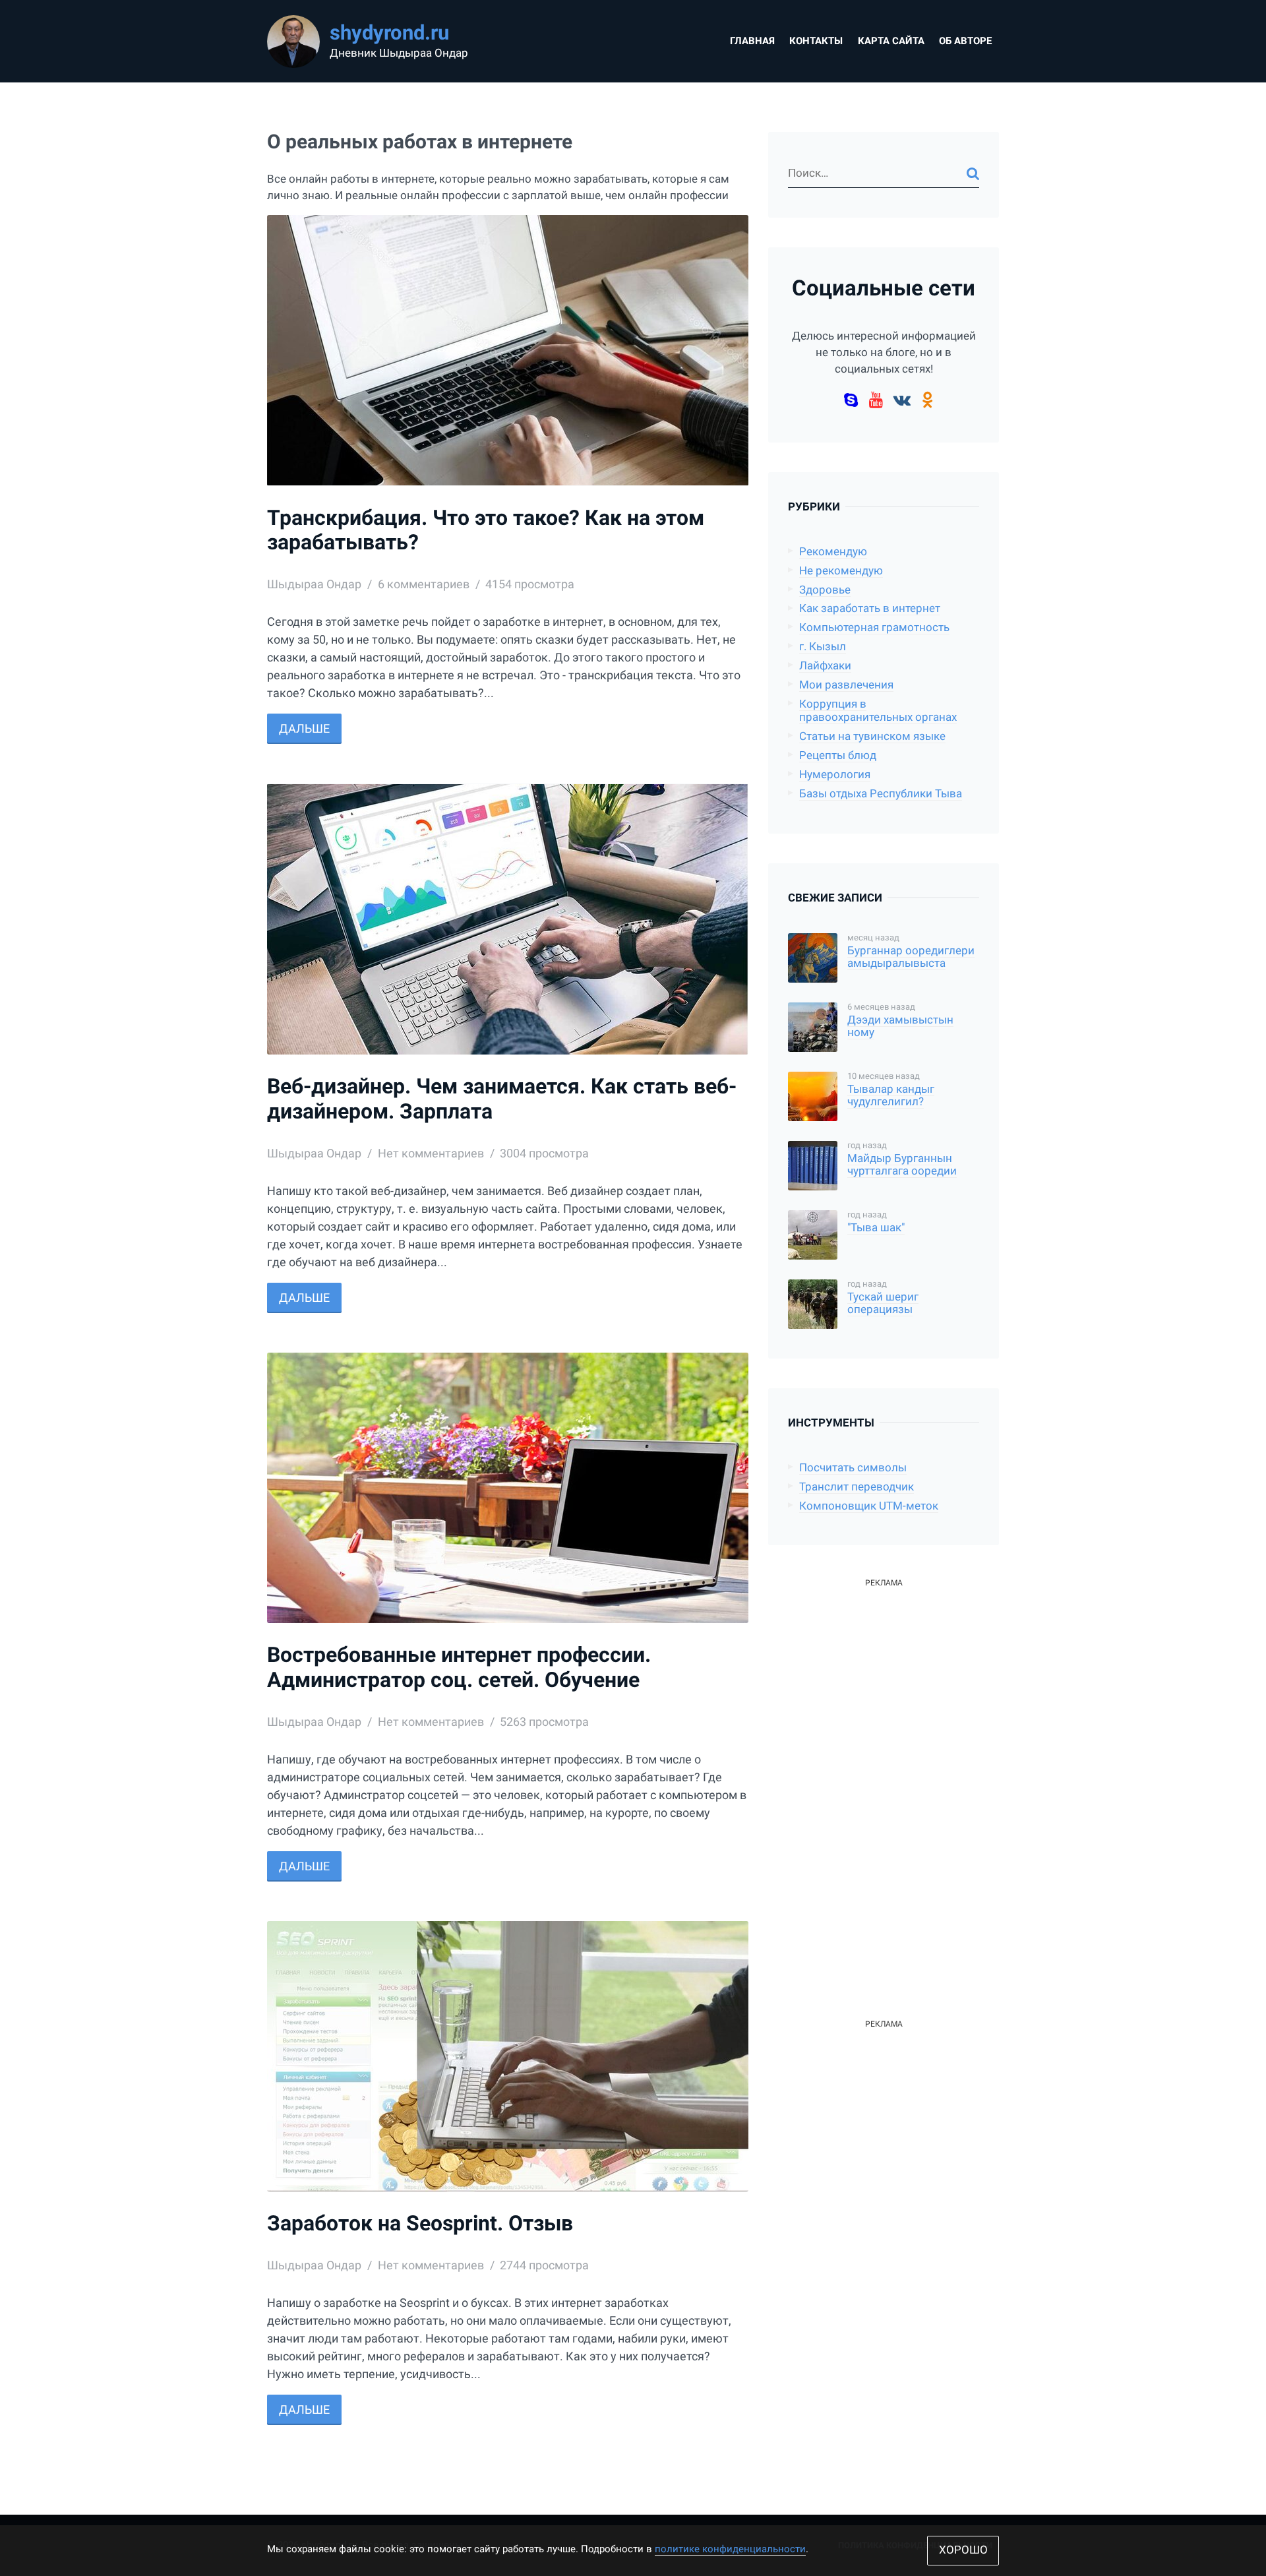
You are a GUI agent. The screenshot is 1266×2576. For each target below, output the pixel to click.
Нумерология (835, 775)
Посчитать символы (853, 1468)
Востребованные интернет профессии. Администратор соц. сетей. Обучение (459, 1668)
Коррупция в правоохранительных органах (878, 711)
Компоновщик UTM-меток (869, 1506)
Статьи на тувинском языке (872, 736)
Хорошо (963, 2550)
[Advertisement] (884, 1789)
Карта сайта (891, 41)
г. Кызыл (823, 647)
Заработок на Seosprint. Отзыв (420, 2223)
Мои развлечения (846, 685)
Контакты (816, 41)
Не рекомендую (841, 571)
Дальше (304, 728)
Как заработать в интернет (870, 608)
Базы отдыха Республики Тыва (881, 794)
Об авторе (965, 41)
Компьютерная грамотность (874, 628)
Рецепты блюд (838, 755)
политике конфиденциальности (730, 2549)
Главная (752, 41)
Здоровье (825, 590)
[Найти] (973, 173)
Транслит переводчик (857, 1487)
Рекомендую (833, 552)
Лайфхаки (825, 666)
